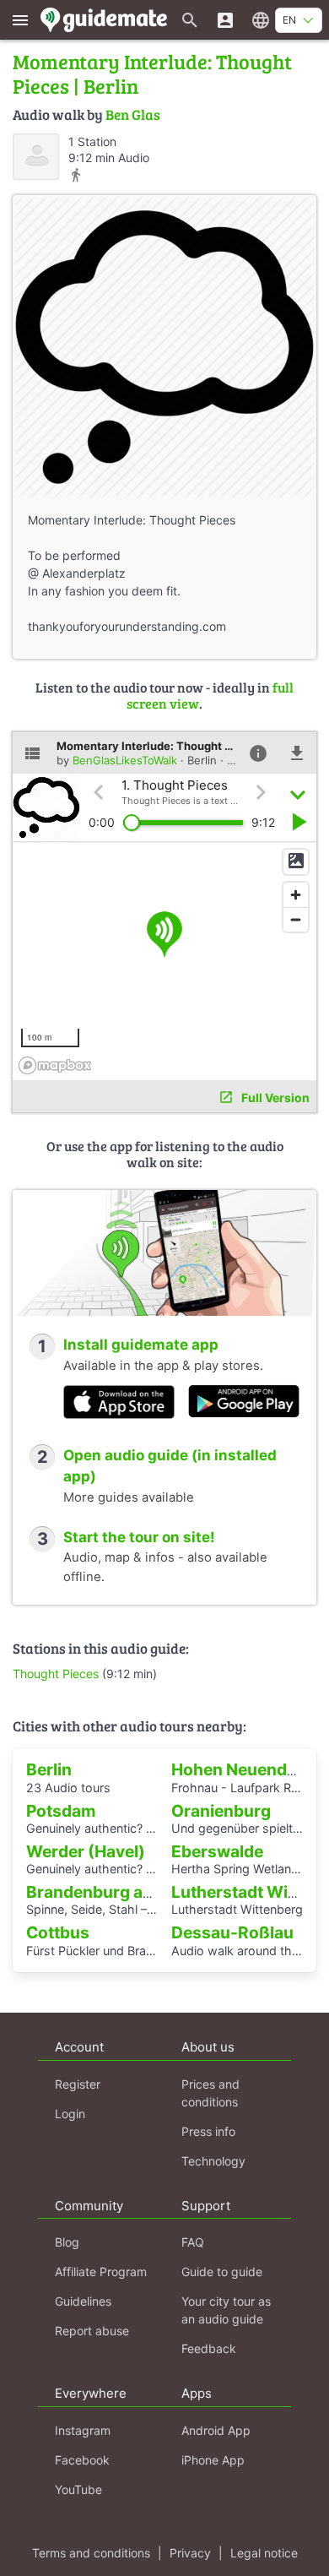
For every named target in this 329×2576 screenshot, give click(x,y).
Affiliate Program (101, 2272)
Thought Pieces (56, 1674)
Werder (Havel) (86, 1851)
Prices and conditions (210, 2093)
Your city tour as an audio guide (226, 2310)
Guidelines (83, 2301)
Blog (67, 2242)
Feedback (209, 2348)
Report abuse (92, 2331)
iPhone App (213, 2460)
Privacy (190, 2553)
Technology (213, 2161)
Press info (208, 2131)
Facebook (82, 2460)
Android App (216, 2430)
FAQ (193, 2242)
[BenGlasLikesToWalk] (36, 157)
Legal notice (264, 2553)
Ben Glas (133, 114)
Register (78, 2084)
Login (70, 2114)
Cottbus (58, 1932)
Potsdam (61, 1811)
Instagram (83, 2430)
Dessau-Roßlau (232, 1932)
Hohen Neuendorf (241, 1769)
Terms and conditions (91, 2553)
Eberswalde (217, 1851)
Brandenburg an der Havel (128, 1892)
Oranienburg (221, 1811)
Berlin (49, 1769)
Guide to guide (222, 2272)
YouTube (78, 2489)
